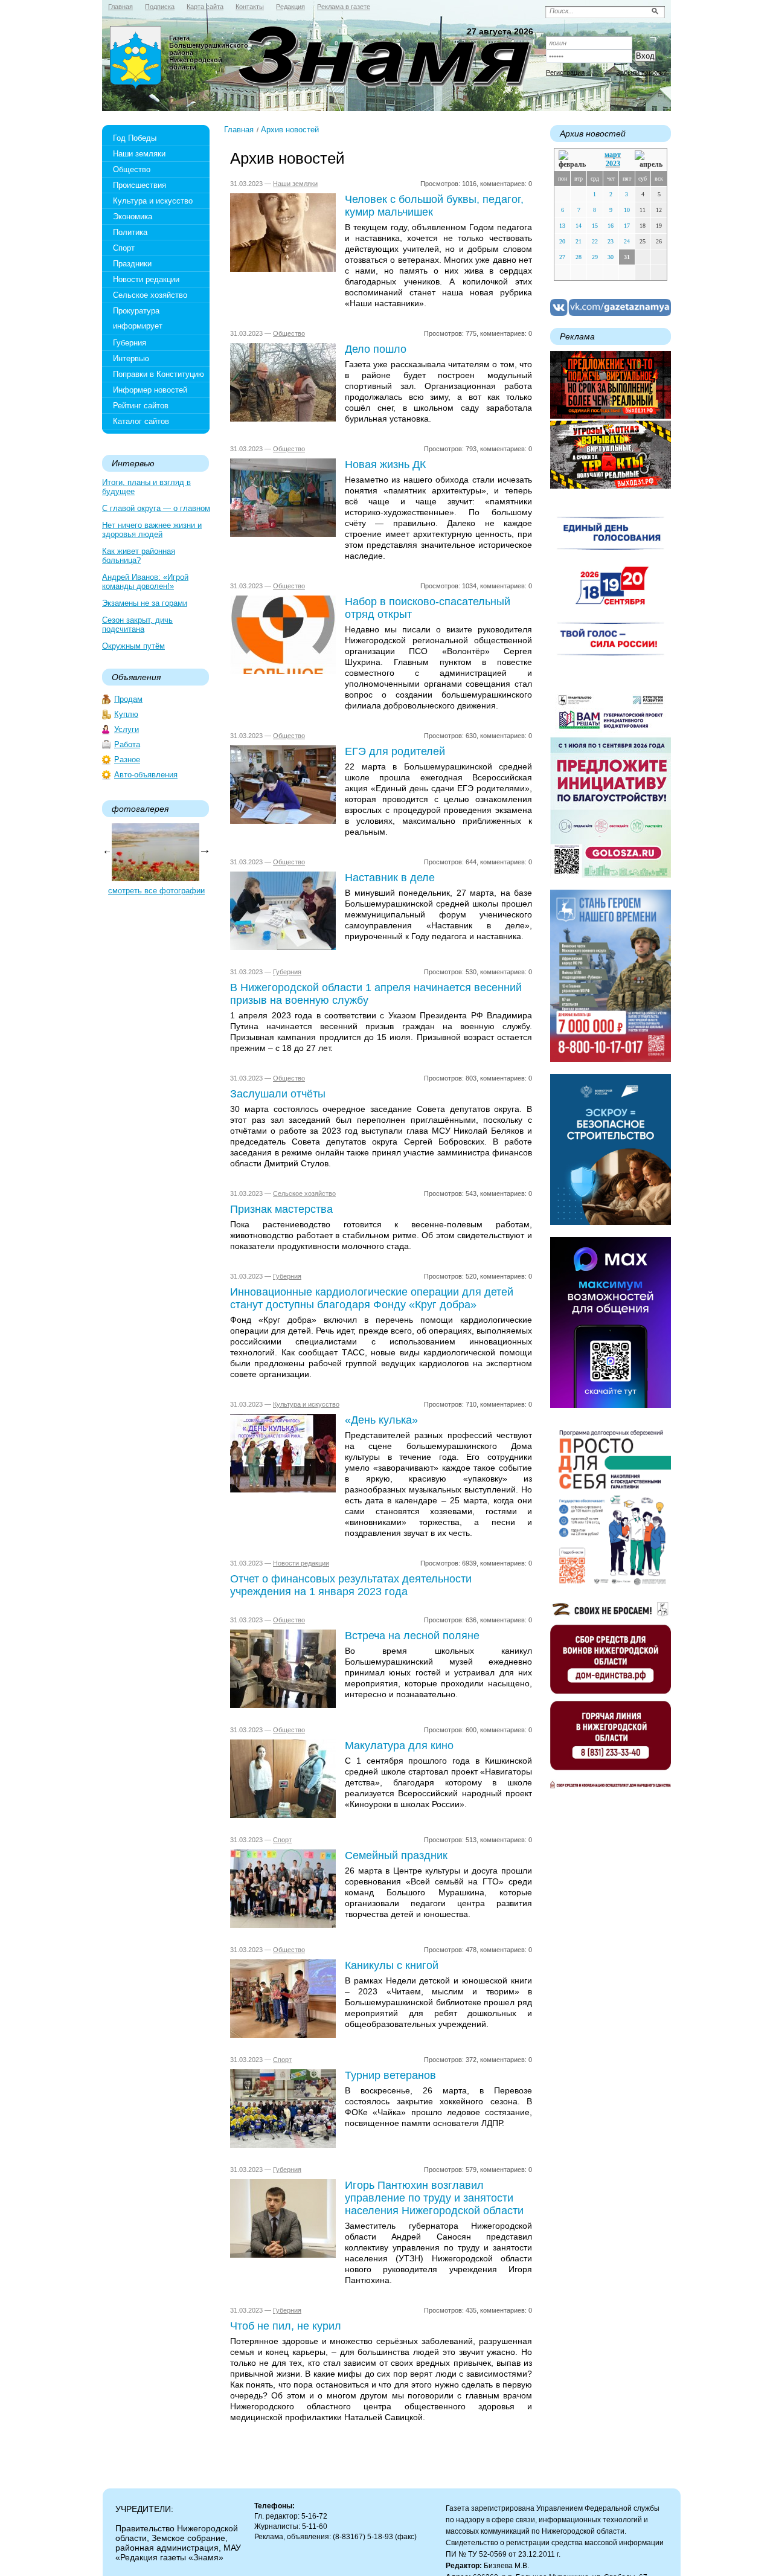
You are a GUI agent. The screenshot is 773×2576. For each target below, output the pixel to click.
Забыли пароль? (641, 72)
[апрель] (649, 160)
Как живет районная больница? (139, 556)
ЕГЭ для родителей (395, 751)
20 (562, 241)
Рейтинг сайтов (141, 406)
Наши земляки (139, 154)
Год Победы (135, 138)
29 (595, 257)
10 (627, 210)
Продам (128, 699)
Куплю (126, 714)
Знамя (136, 58)
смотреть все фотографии (156, 891)
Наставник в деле (390, 878)
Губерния (130, 343)
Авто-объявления (146, 775)
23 (611, 241)
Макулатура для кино (399, 1746)
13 (562, 226)
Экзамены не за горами (145, 603)
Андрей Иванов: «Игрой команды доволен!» (145, 582)
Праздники (132, 264)
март (613, 155)
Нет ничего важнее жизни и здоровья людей (152, 530)
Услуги (127, 729)
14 (579, 226)
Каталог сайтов (141, 421)
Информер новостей (150, 390)
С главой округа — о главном (156, 508)
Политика (130, 232)
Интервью (131, 358)
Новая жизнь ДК (385, 464)
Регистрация (565, 72)
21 (579, 241)
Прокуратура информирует (138, 318)
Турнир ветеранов (390, 2075)
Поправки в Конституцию (159, 374)
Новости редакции (146, 279)
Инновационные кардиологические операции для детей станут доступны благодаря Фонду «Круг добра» (372, 1298)
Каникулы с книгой (392, 1965)
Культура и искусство (153, 201)
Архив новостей (290, 130)
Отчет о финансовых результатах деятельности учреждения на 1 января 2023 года (351, 1585)
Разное (127, 760)
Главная (239, 130)
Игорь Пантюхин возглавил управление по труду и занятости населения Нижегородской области (434, 2198)
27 (562, 257)
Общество (132, 169)
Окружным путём (133, 646)
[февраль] (575, 160)
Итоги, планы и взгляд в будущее (146, 487)
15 (595, 226)
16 (611, 226)
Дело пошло (376, 349)
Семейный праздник (396, 1855)
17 (627, 226)
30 (611, 257)
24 (627, 241)
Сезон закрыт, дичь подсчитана (137, 625)
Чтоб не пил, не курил (286, 2326)
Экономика (133, 217)
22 (595, 241)
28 (579, 257)
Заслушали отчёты (278, 1094)
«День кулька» (381, 1420)
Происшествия (140, 185)
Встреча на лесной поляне (412, 1636)
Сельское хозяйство (150, 295)
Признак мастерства (281, 1209)
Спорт (124, 248)
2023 (613, 164)
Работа (127, 744)
